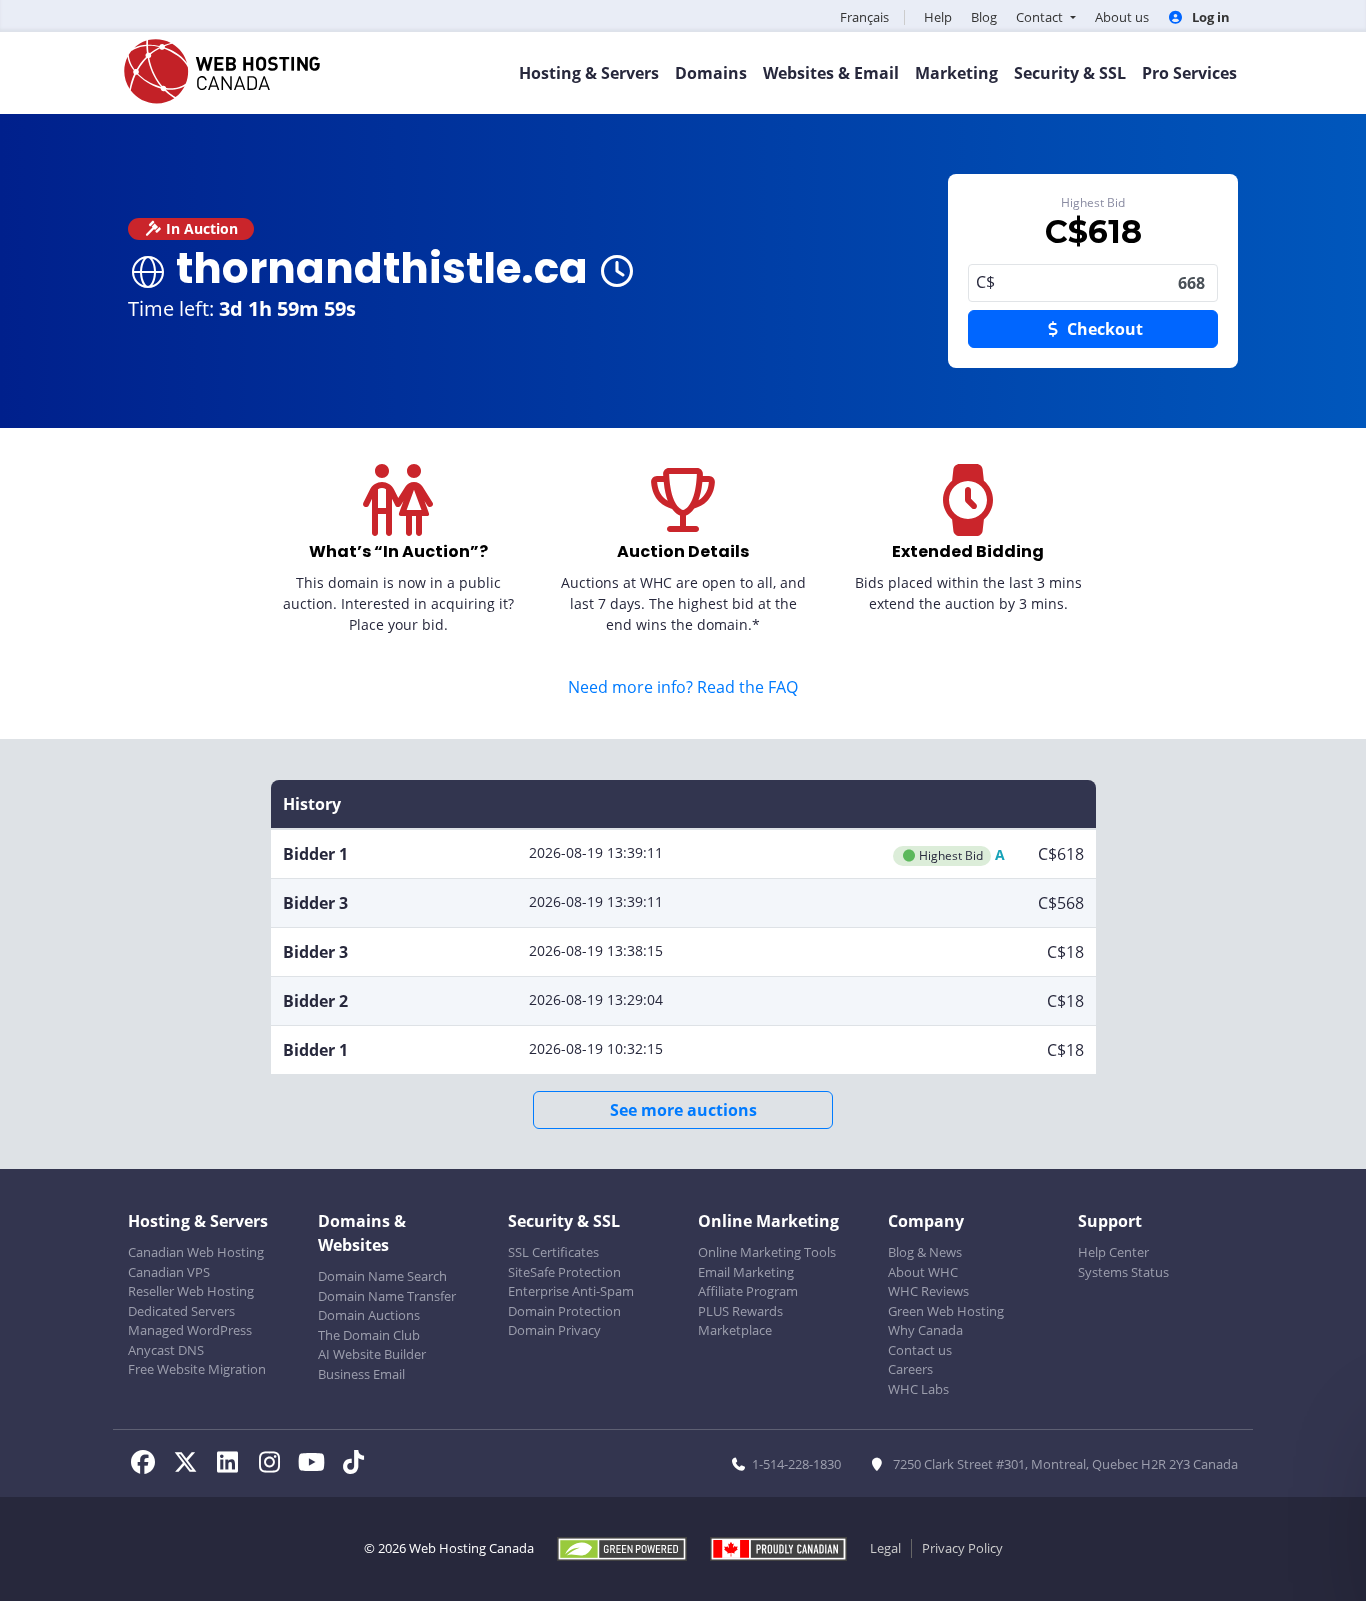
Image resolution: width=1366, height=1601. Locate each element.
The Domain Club (369, 1335)
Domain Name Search (382, 1276)
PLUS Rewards (740, 1311)
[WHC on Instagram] (275, 1465)
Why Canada (925, 1330)
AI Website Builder (372, 1354)
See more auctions (683, 1110)
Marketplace (735, 1330)
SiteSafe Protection (564, 1272)
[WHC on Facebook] (149, 1465)
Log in (1209, 17)
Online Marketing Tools (767, 1252)
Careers (910, 1369)
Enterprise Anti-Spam (571, 1291)
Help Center (1113, 1252)
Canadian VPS (169, 1272)
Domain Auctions (369, 1315)
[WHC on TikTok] (357, 1465)
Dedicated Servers (181, 1311)
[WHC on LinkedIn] (233, 1465)
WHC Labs (918, 1389)
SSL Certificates (553, 1252)
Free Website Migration (197, 1369)
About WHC (923, 1272)
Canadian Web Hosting (196, 1252)
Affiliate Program (748, 1291)
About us (1122, 17)
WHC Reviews (928, 1291)
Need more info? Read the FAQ (683, 687)
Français (864, 17)
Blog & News (925, 1252)
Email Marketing (746, 1272)
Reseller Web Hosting (191, 1291)
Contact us (920, 1350)
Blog (984, 17)
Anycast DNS (166, 1350)
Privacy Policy (962, 1548)
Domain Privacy (554, 1330)
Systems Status (1123, 1272)
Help (938, 17)
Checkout (1103, 329)
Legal (885, 1548)
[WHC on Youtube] (317, 1465)
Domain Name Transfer (387, 1296)
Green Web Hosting (946, 1311)
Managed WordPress (190, 1330)
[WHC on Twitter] (191, 1465)
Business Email (361, 1374)
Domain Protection (564, 1311)
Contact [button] (1041, 17)
